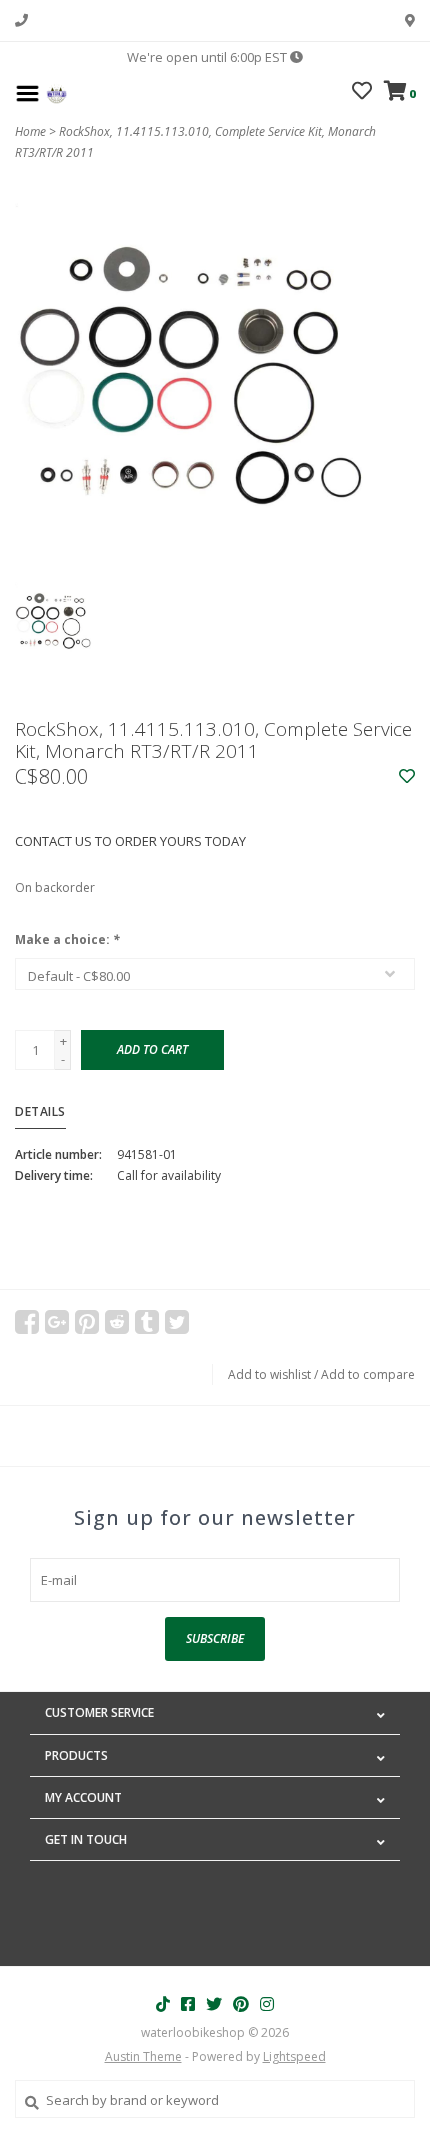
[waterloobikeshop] (56, 92)
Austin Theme (143, 2056)
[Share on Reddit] (117, 1322)
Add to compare (368, 1374)
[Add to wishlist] (407, 777)
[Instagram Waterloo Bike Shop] (267, 2004)
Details (40, 1111)
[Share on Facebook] (27, 1322)
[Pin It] (87, 1322)
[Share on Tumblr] (147, 1322)
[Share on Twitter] (177, 1322)
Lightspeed (294, 2056)
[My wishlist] (362, 93)
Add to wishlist (269, 1374)
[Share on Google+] (57, 1322)
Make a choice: (67, 939)
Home (30, 131)
